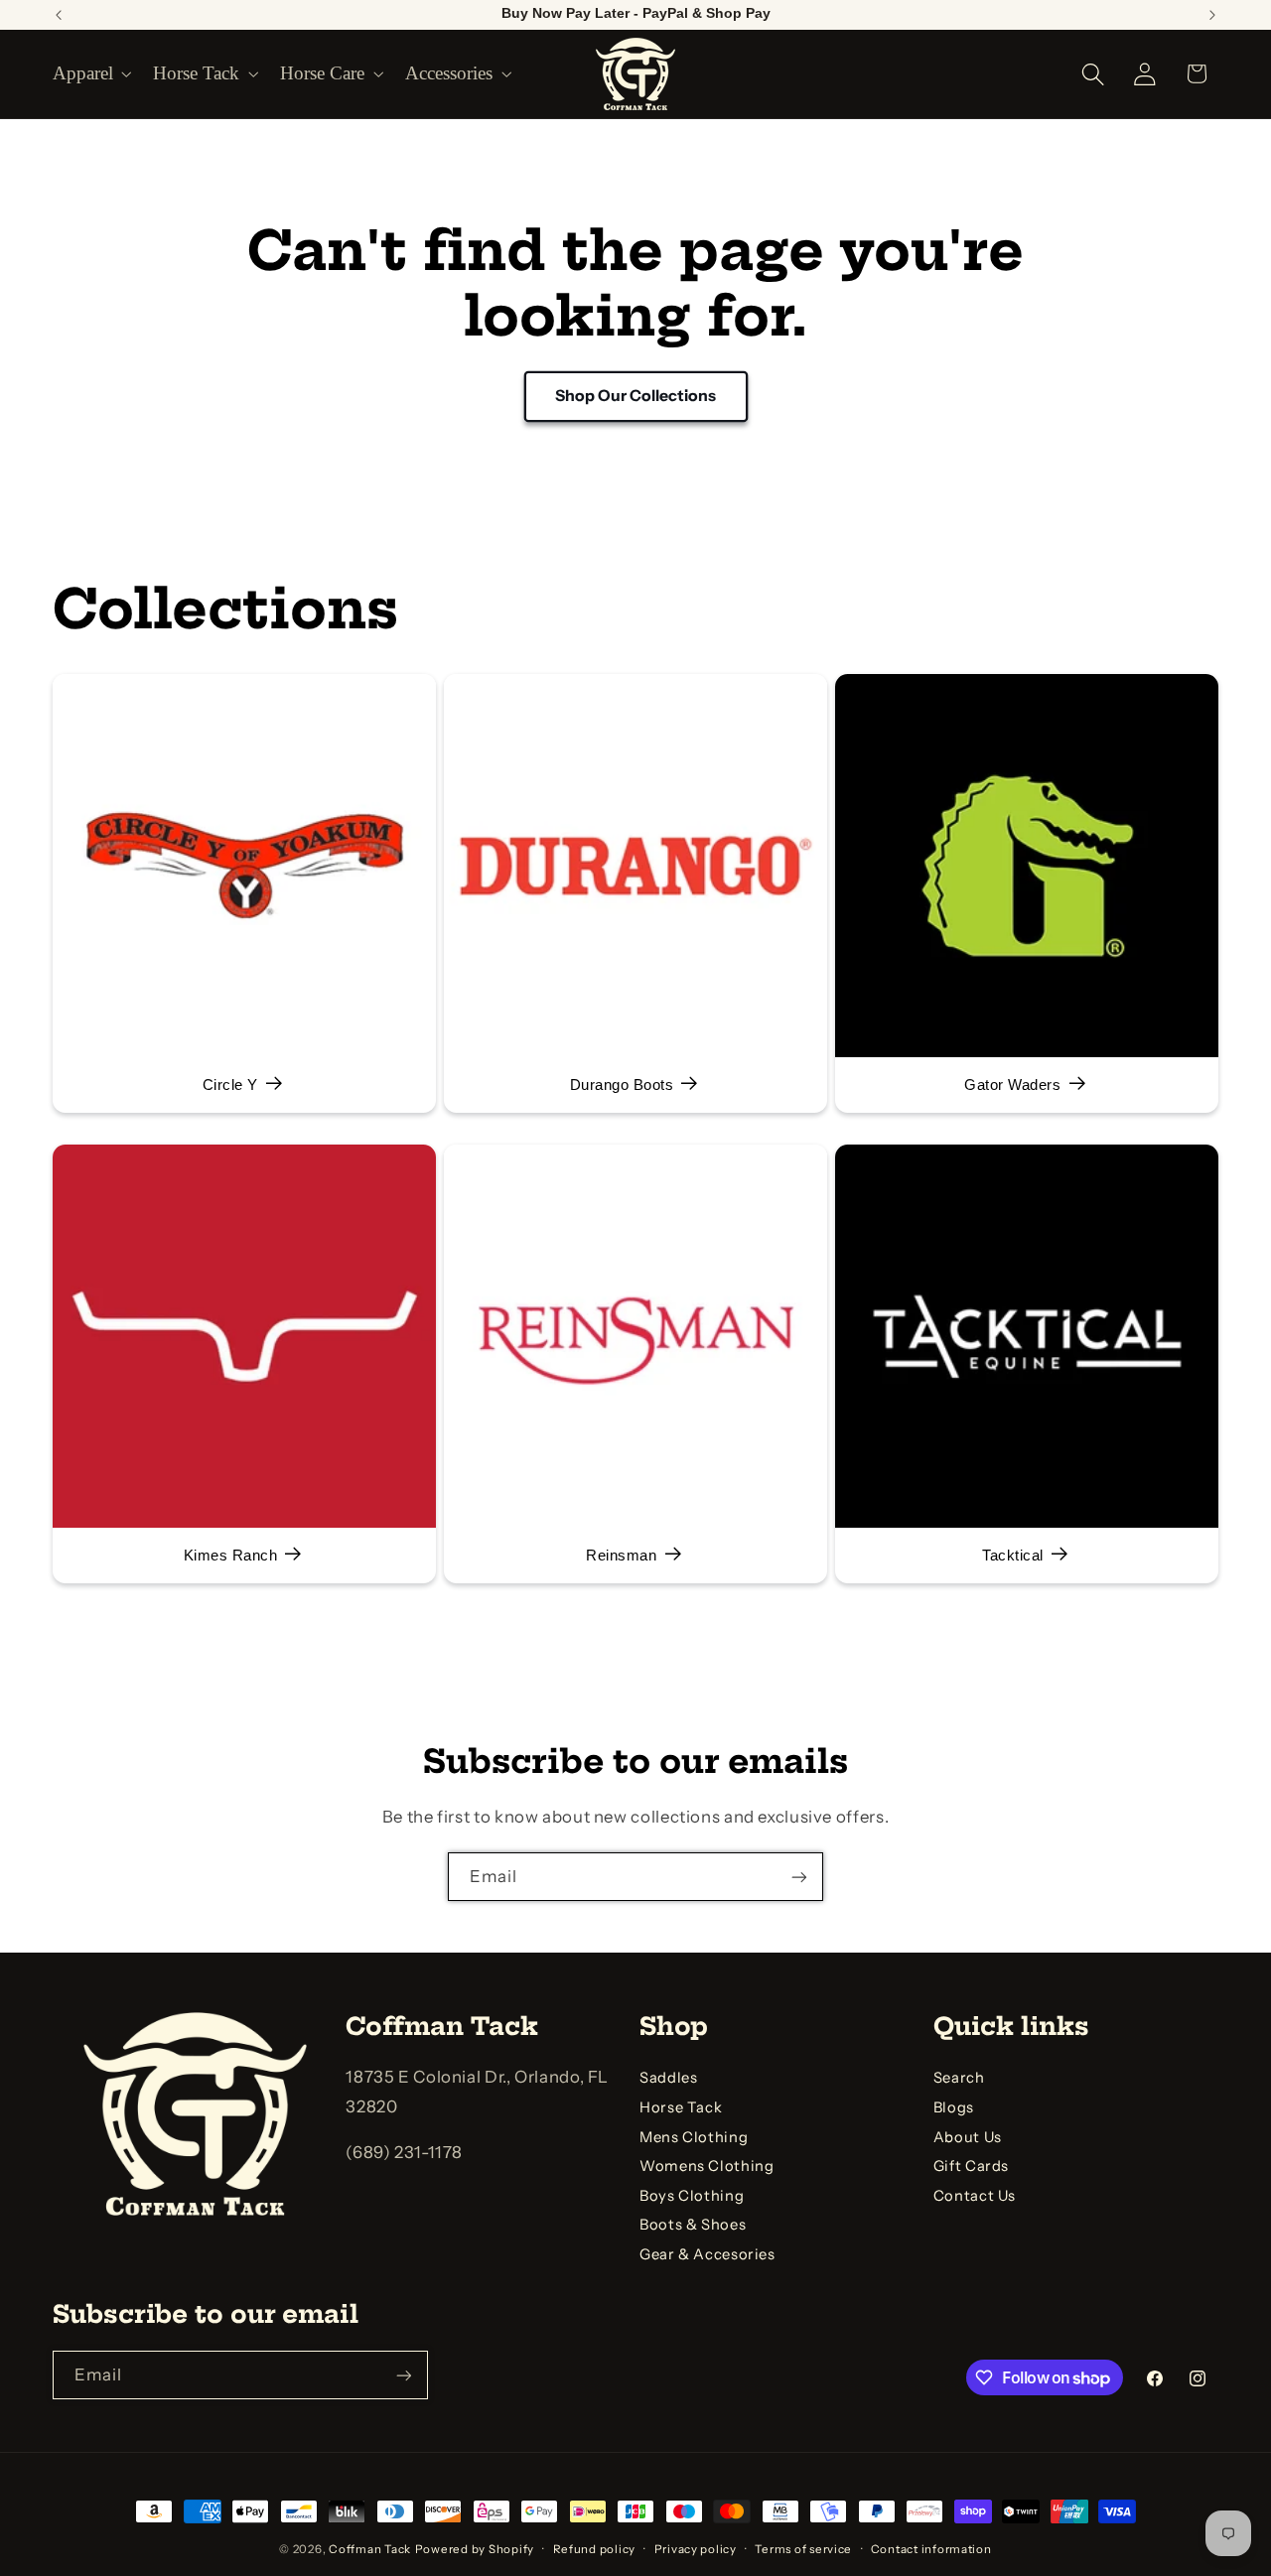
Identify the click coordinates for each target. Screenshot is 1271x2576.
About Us (968, 2137)
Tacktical (1013, 1556)
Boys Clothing (692, 2196)
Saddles (668, 2078)
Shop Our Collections (635, 396)
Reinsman (621, 1556)
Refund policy (595, 2549)
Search (959, 2078)
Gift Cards (971, 2166)
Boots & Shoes (693, 2226)
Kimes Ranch (230, 1556)
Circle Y (229, 1086)
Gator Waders (1012, 1086)
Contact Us (975, 2196)
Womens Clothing (706, 2166)
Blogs (954, 2107)
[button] (90, 73)
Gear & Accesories (707, 2254)
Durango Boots (621, 1086)
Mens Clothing (694, 2137)
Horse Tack (681, 2107)
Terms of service (803, 2549)
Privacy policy (696, 2549)
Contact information (931, 2549)
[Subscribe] (799, 1877)
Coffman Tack (370, 2549)
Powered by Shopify (475, 2549)
